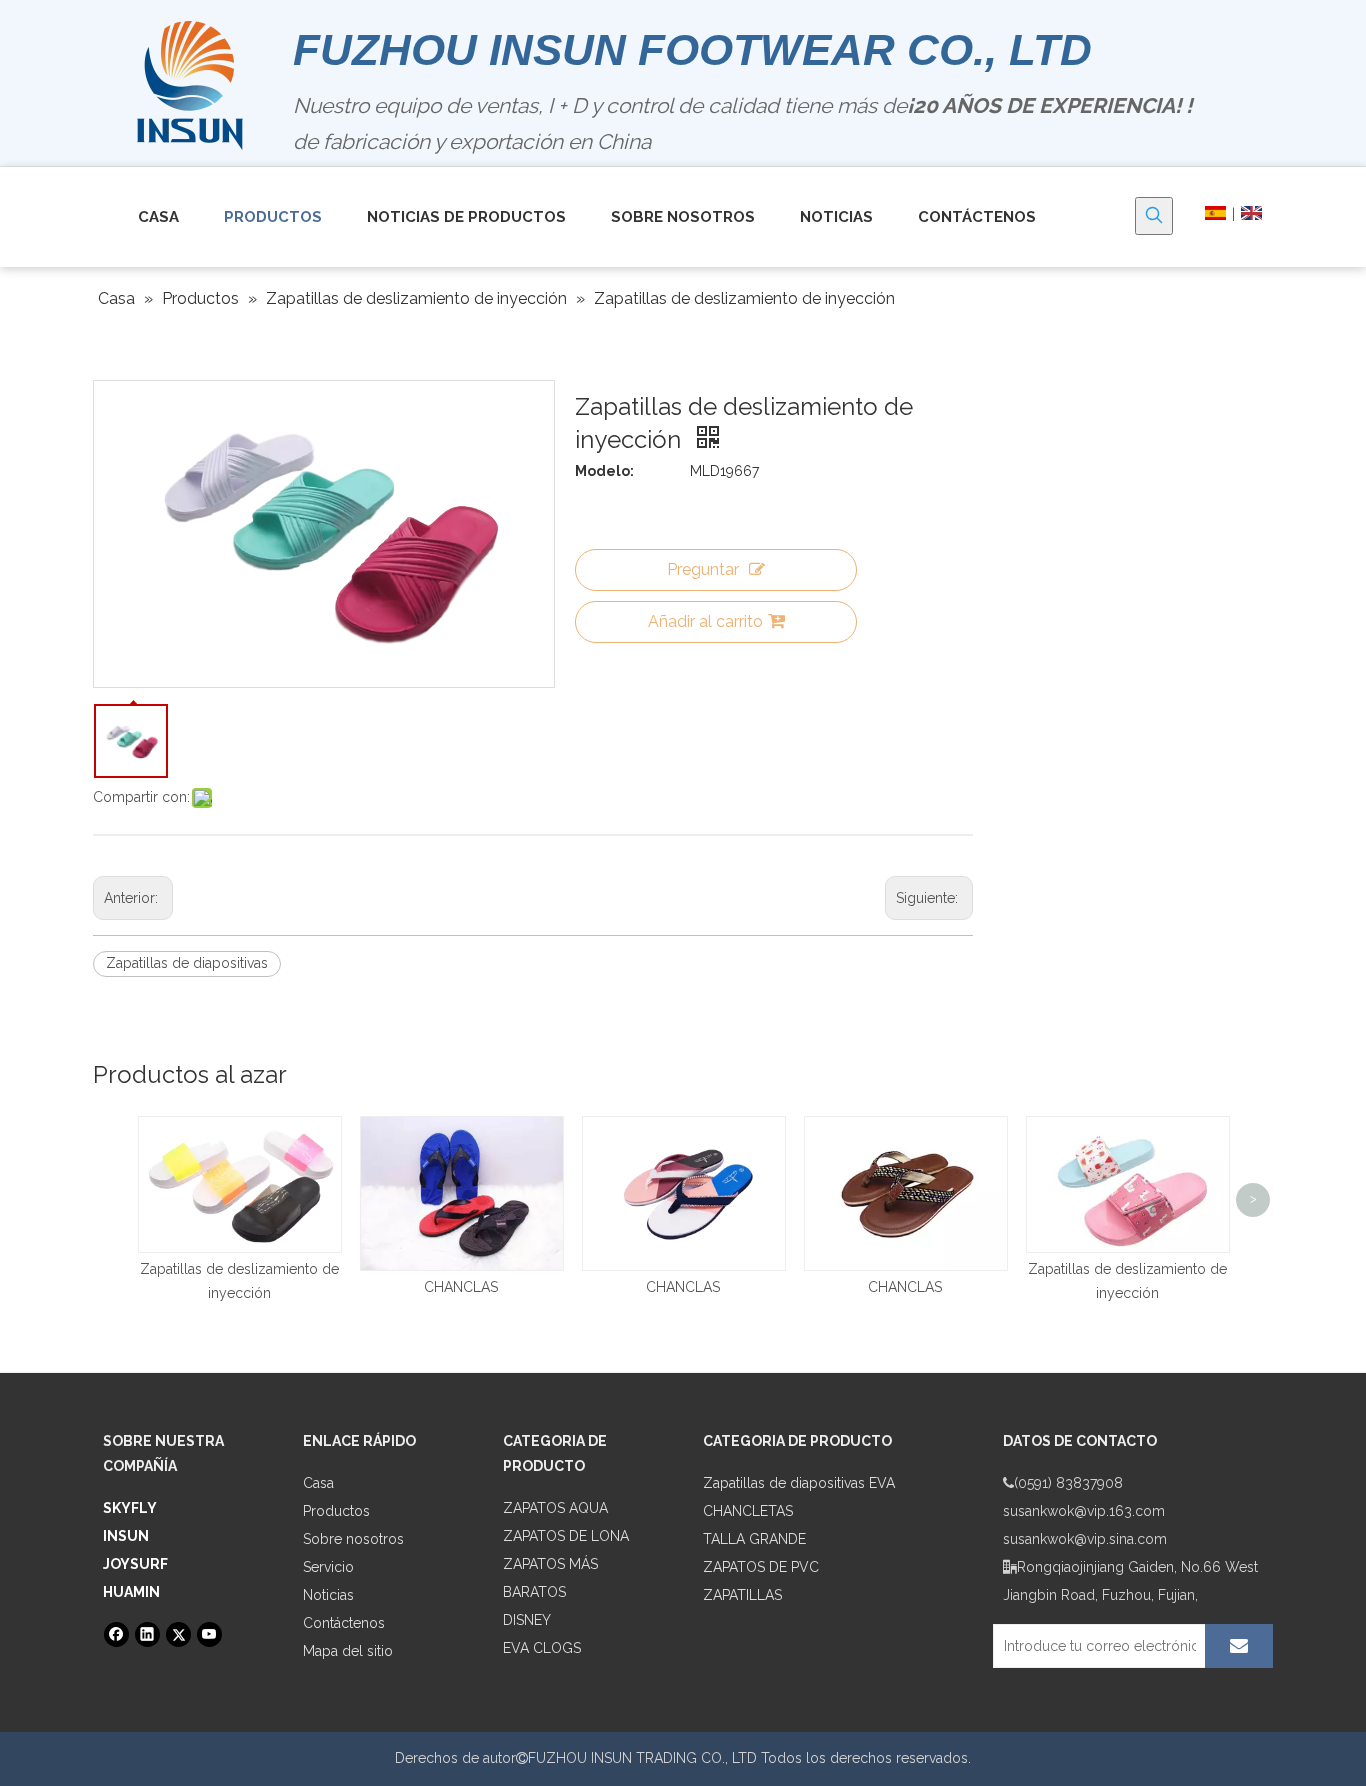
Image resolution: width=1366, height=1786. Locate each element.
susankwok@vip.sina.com (1085, 1539)
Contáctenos (344, 1623)
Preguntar (703, 569)
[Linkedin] (147, 1634)
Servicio (328, 1567)
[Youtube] (209, 1634)
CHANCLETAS (748, 1511)
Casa (318, 1483)
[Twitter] (178, 1634)
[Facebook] (116, 1634)
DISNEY (527, 1620)
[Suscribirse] (1239, 1646)
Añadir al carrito (705, 621)
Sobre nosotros (353, 1539)
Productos (336, 1511)
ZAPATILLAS (742, 1595)
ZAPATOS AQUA (555, 1508)
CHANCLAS (461, 1287)
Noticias (328, 1595)
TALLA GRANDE (754, 1539)
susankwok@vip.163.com (1084, 1511)
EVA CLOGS (542, 1648)
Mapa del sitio (348, 1651)
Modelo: (604, 471)
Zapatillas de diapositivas (187, 963)
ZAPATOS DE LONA (566, 1536)
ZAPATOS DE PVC (761, 1567)
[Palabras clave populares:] (1154, 216)
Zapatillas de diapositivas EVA (799, 1483)
